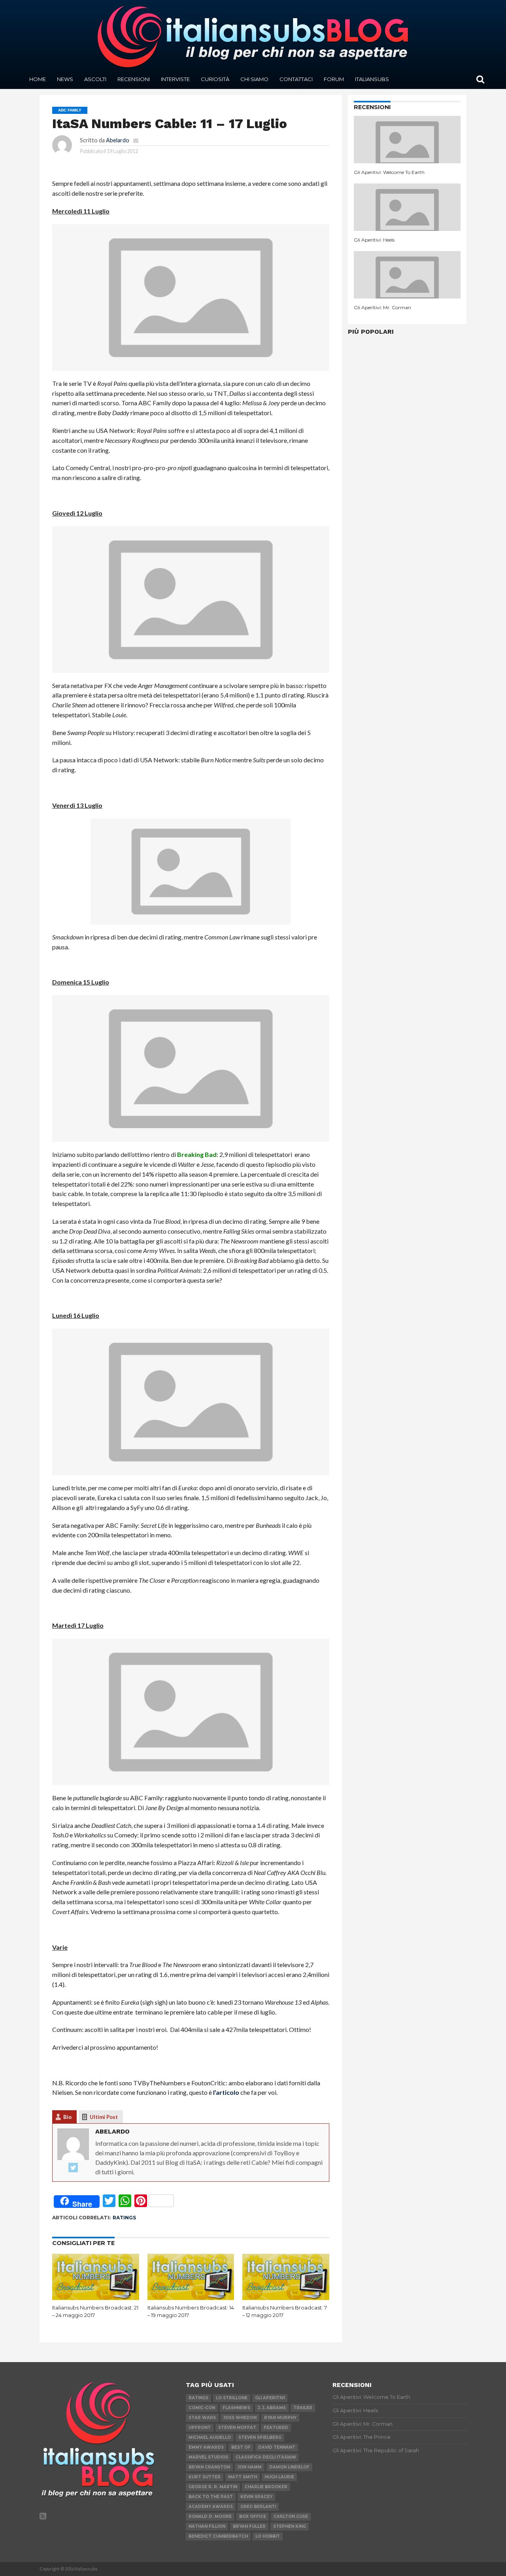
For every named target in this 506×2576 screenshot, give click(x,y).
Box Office (253, 2516)
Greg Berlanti (258, 2507)
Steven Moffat (237, 2428)
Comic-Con (202, 2408)
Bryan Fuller (249, 2526)
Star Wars (202, 2418)
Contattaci (296, 79)
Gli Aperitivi (270, 2398)
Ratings (124, 2218)
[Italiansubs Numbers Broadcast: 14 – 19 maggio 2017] (191, 2297)
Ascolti (95, 79)
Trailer (303, 2408)
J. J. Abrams (272, 2408)
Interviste (175, 79)
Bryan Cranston (209, 2467)
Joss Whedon (240, 2418)
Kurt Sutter (205, 2477)
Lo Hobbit (268, 2536)
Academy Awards (211, 2507)
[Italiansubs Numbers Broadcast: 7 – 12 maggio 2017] (286, 2297)
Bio (67, 2117)
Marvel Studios (208, 2457)
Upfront (200, 2428)
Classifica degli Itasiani (266, 2457)
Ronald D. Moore (210, 2516)
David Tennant (277, 2447)
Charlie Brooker (266, 2487)
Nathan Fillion (207, 2526)
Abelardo (118, 140)
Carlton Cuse (291, 2516)
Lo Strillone (232, 2398)
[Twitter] (73, 2168)
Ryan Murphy (280, 2418)
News (65, 79)
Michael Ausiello (210, 2437)
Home (38, 79)
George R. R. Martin (213, 2487)
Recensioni (134, 79)
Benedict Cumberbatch (218, 2536)
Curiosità (215, 79)
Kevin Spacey (256, 2497)
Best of (241, 2447)
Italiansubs (372, 79)
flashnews (236, 2408)
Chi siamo (254, 79)
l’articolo (226, 2092)
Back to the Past (211, 2497)
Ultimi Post (104, 2117)
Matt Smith (243, 2477)
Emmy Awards (206, 2447)
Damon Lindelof (289, 2467)
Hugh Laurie (279, 2477)
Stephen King (290, 2526)
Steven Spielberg (260, 2437)
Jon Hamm (250, 2467)
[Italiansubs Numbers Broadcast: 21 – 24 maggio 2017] (96, 2297)
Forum (334, 79)
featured (276, 2428)
